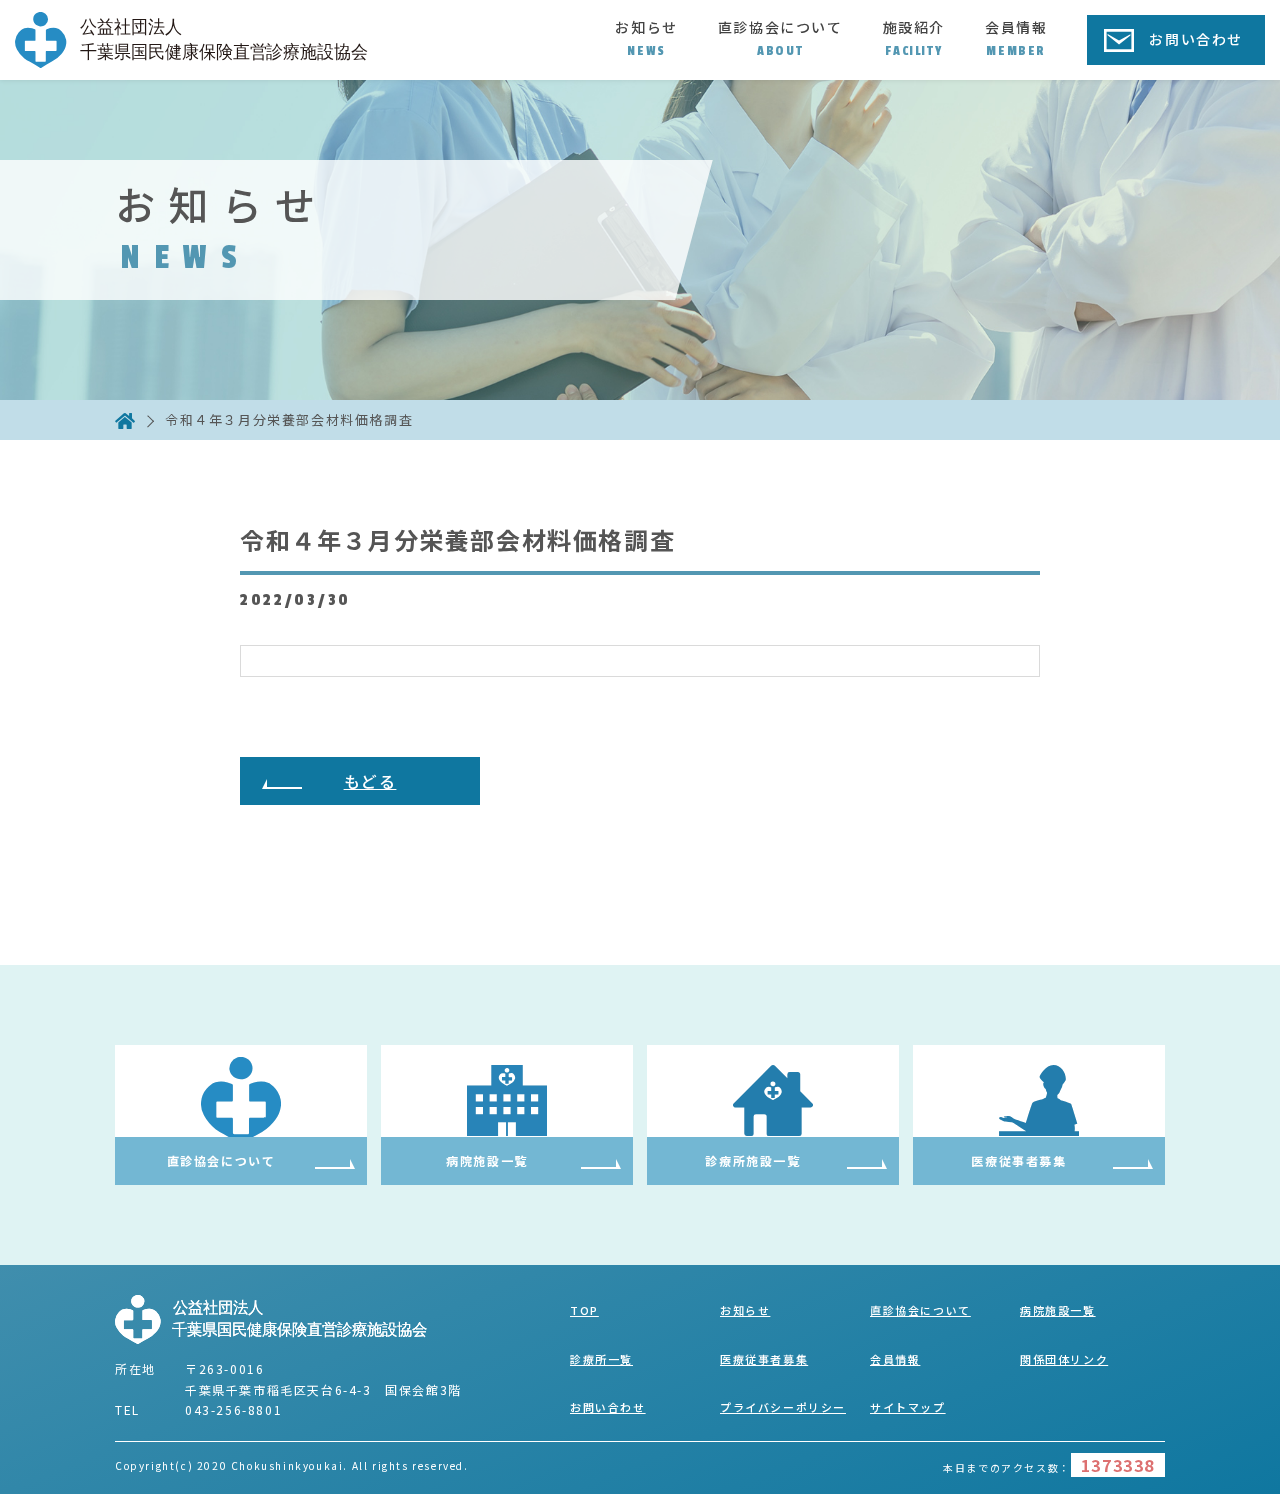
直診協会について (780, 38)
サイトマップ (908, 1407)
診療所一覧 (601, 1359)
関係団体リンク (1064, 1359)
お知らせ (646, 38)
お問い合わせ (1196, 39)
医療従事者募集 (764, 1359)
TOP (584, 1310)
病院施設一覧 (1058, 1310)
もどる (370, 781)
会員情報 (1016, 38)
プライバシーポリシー (783, 1407)
